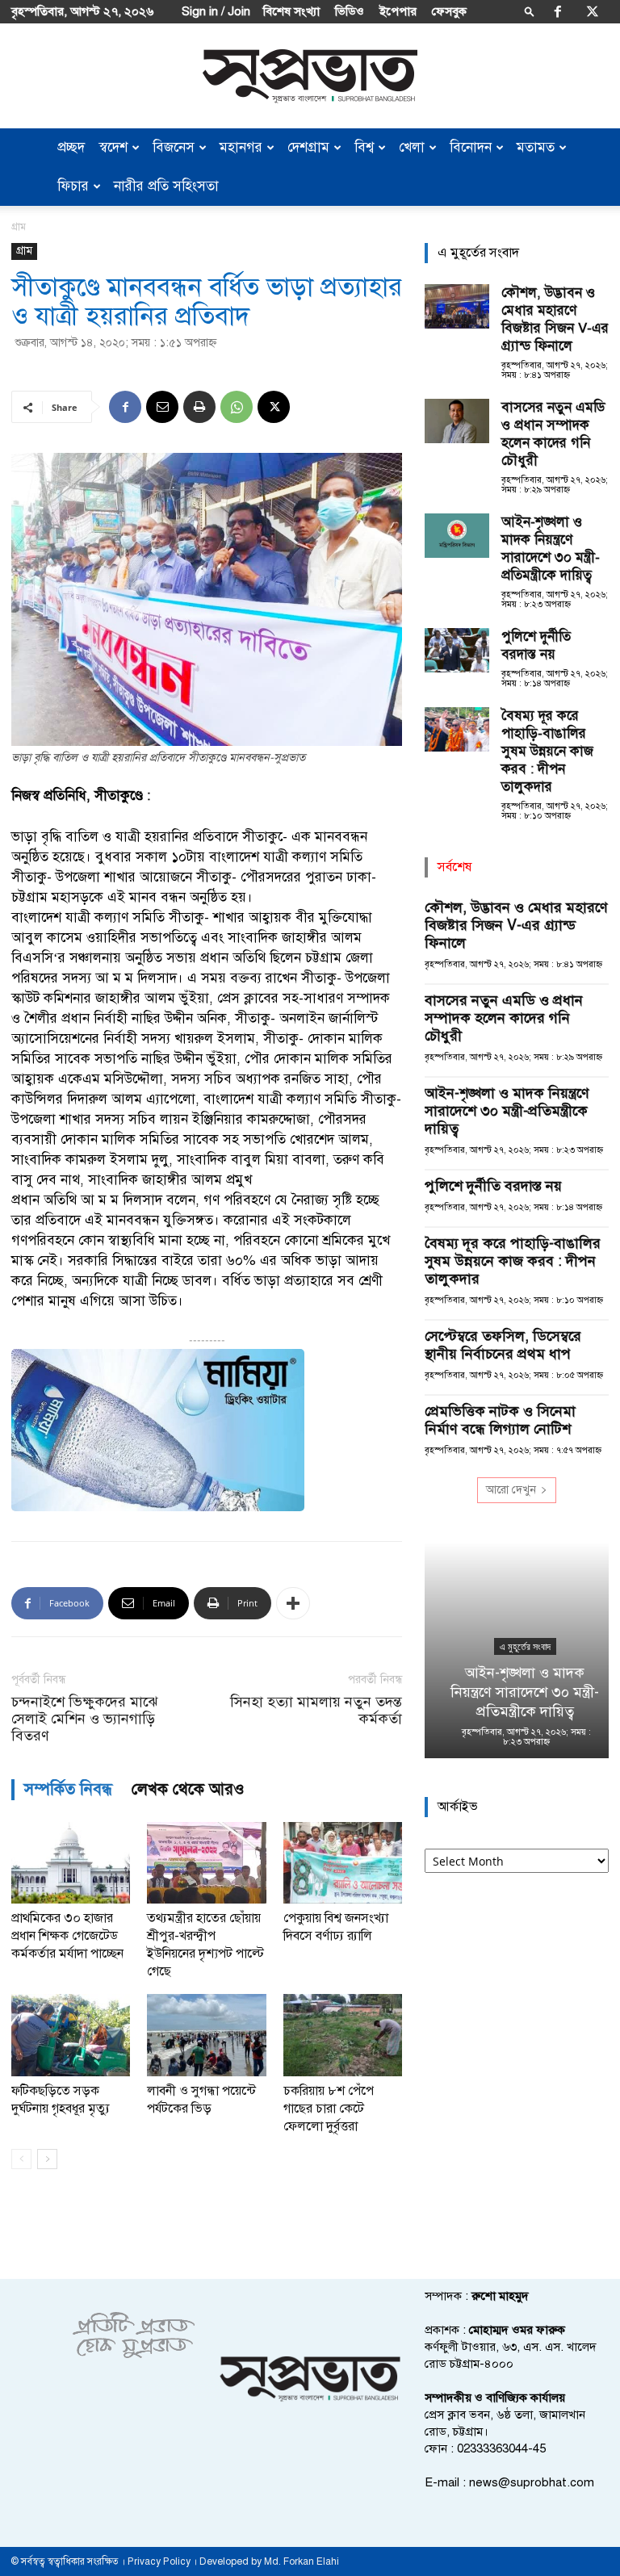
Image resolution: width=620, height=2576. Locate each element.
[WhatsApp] (237, 407)
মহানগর (241, 147)
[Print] (199, 407)
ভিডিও (350, 11)
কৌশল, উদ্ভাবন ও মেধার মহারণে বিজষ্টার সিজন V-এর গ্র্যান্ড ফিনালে (555, 319)
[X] (593, 11)
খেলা (412, 147)
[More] (293, 1603)
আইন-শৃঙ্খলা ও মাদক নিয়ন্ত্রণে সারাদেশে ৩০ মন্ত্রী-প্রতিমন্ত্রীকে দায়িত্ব (551, 549)
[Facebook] (558, 11)
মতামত (536, 147)
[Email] (162, 407)
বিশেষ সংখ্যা (291, 11)
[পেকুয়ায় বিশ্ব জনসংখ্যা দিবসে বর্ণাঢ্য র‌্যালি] (343, 1863)
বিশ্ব (364, 147)
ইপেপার (398, 11)
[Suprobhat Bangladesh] (310, 76)
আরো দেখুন (511, 1490)
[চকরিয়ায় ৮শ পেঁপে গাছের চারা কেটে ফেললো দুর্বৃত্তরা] (343, 2035)
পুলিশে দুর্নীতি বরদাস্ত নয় (536, 645)
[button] (530, 11)
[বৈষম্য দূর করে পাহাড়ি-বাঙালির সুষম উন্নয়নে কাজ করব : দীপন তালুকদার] (457, 729)
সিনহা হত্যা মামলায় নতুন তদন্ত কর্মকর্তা (316, 1711)
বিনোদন (471, 147)
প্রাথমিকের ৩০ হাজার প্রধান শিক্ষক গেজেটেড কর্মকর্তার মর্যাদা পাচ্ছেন (67, 1936)
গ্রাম (24, 251)
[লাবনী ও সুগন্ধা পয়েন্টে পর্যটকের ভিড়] (206, 2035)
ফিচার (73, 186)
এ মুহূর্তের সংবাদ (517, 1647)
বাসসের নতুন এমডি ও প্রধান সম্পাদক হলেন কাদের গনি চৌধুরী (553, 434)
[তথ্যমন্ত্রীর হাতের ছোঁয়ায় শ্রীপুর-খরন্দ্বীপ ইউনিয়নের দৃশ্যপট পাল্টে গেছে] (206, 1863)
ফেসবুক (449, 11)
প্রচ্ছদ (71, 147)
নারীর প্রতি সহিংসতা (166, 186)
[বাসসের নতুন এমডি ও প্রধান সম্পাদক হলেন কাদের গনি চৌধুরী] (457, 421)
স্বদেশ (113, 147)
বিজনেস (174, 147)
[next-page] (47, 2159)
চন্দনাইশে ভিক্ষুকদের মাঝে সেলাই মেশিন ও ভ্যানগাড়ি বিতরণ (84, 1719)
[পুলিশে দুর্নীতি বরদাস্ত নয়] (457, 650)
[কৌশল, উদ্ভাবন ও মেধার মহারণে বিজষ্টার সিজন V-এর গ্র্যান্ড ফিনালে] (457, 306)
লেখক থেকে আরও (188, 1789)
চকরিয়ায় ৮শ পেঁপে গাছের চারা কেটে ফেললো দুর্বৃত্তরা (329, 2109)
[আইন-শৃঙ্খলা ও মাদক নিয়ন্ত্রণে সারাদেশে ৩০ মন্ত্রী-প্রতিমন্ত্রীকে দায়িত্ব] (457, 536)
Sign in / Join (216, 11)
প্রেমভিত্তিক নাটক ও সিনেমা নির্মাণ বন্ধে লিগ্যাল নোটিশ (500, 1420)
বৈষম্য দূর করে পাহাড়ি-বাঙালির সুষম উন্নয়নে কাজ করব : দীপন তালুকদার (547, 751)
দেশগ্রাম (308, 147)
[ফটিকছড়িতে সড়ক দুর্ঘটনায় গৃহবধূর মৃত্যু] (71, 2035)
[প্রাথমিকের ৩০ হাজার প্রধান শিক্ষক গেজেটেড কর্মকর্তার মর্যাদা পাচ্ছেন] (71, 1863)
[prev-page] (21, 2159)
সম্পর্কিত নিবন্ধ (68, 1789)
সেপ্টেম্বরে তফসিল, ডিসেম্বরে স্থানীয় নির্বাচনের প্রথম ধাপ (503, 1345)
